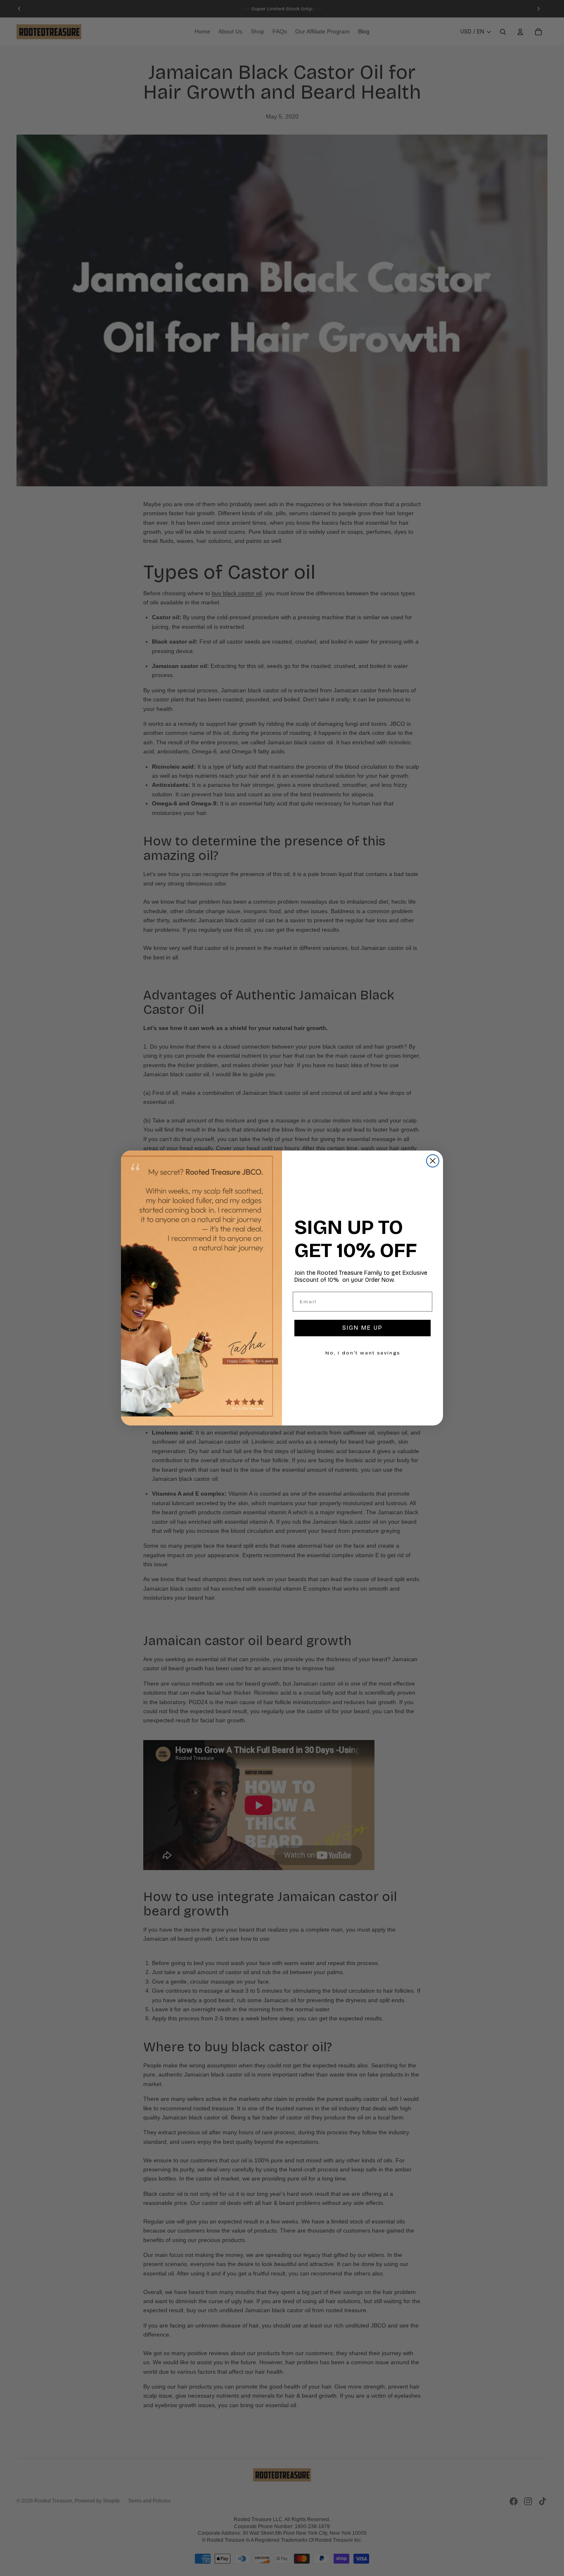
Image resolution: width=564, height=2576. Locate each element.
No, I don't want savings (363, 1353)
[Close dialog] (433, 1161)
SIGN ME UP (363, 1328)
